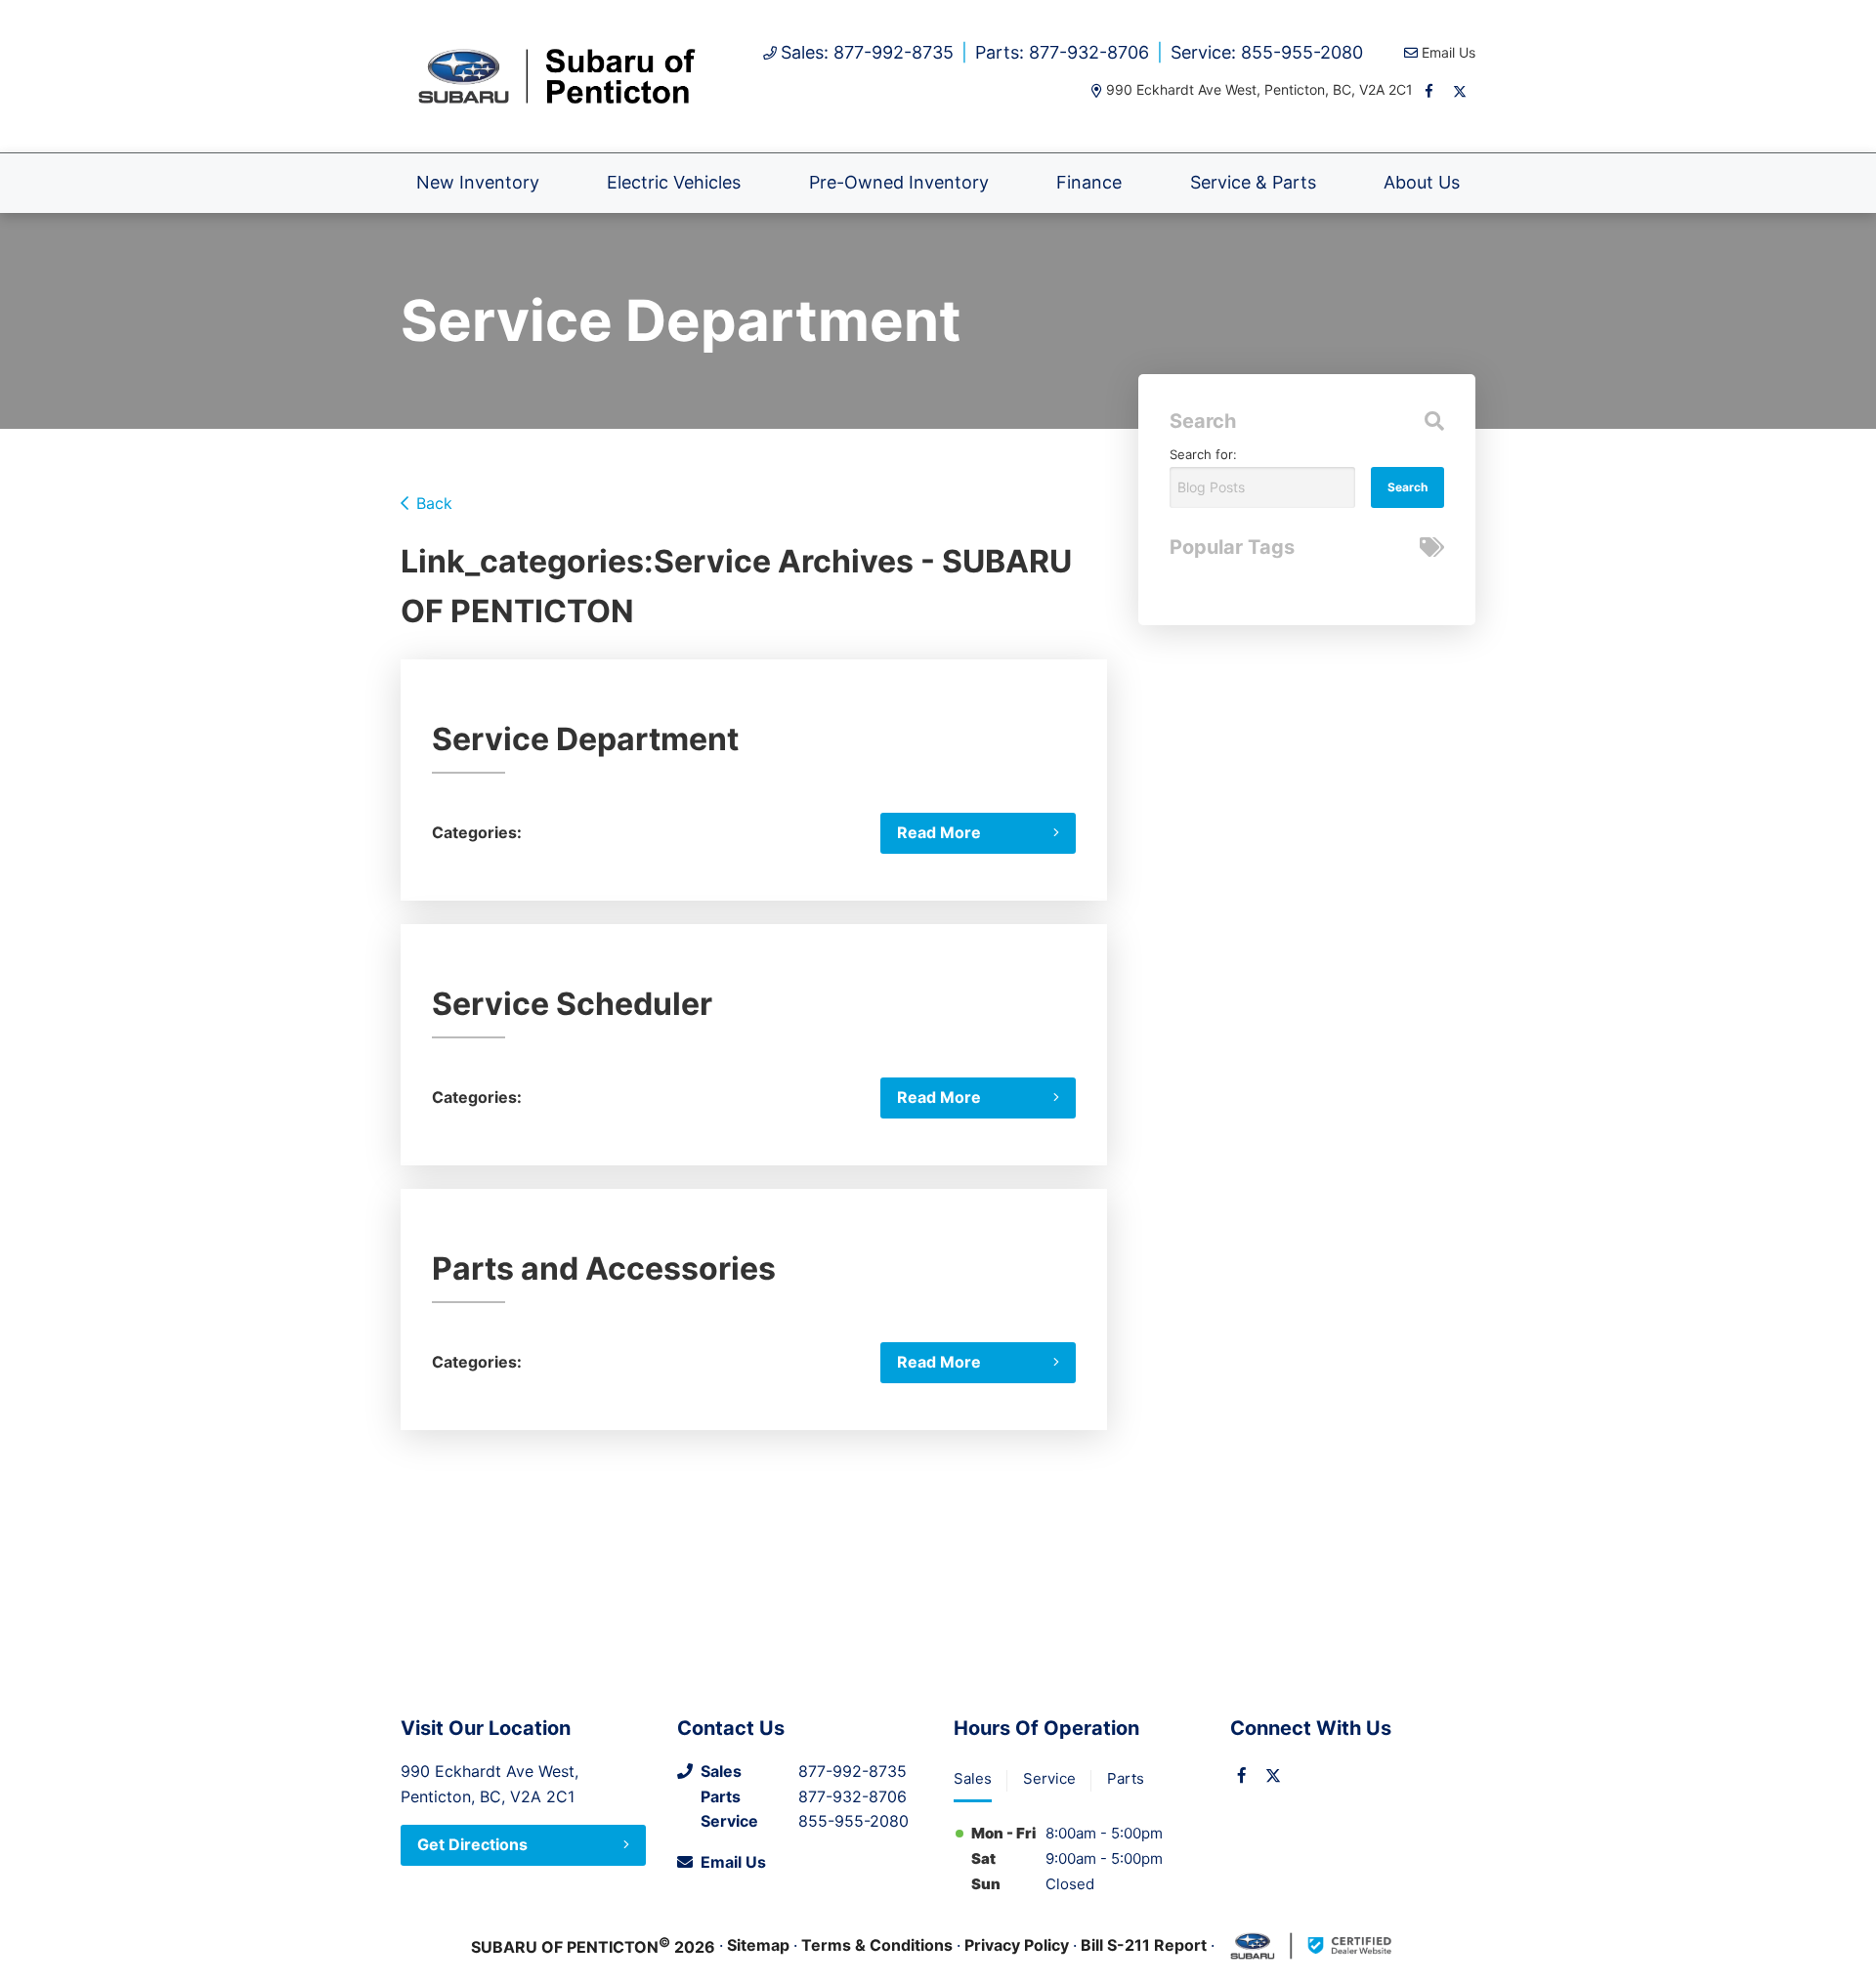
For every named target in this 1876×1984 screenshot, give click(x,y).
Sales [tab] (973, 1778)
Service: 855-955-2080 (1267, 52)
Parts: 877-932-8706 (1062, 52)
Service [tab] (1049, 1778)
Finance (1089, 182)
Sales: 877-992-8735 (867, 52)
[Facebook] (1428, 91)
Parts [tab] (1126, 1778)
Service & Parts (1253, 182)
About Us (1422, 182)
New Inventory (478, 182)
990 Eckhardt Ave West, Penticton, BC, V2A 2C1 (1259, 89)
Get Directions (472, 1844)
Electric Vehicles (674, 182)
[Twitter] (1460, 91)
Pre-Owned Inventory (899, 182)
